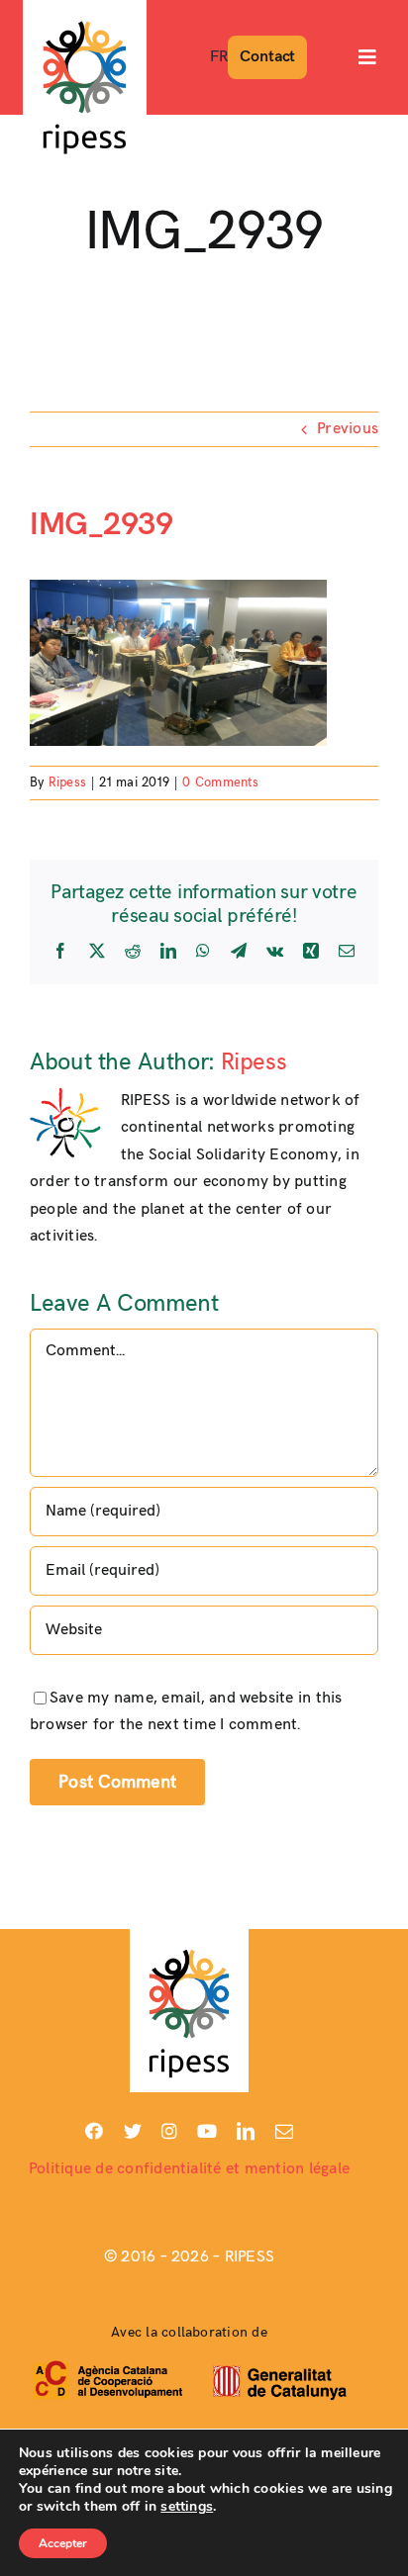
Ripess (67, 782)
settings (187, 2507)
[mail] (284, 2131)
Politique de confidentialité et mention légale (189, 2169)
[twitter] (133, 2131)
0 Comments (220, 782)
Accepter (63, 2543)
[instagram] (169, 2131)
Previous (348, 429)
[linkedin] (246, 2131)
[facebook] (94, 2131)
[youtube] (207, 2131)
